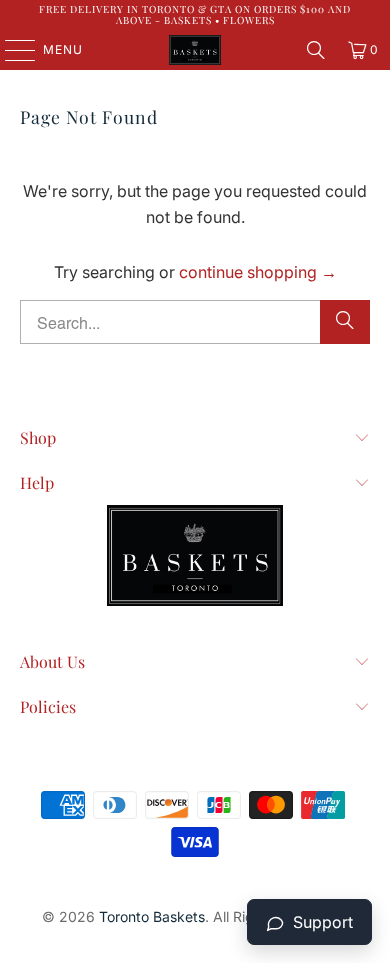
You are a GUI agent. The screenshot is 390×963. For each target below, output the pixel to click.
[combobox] (195, 322)
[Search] (316, 50)
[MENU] (10, 50)
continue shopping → (258, 272)
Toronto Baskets (152, 916)
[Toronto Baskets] (195, 50)
